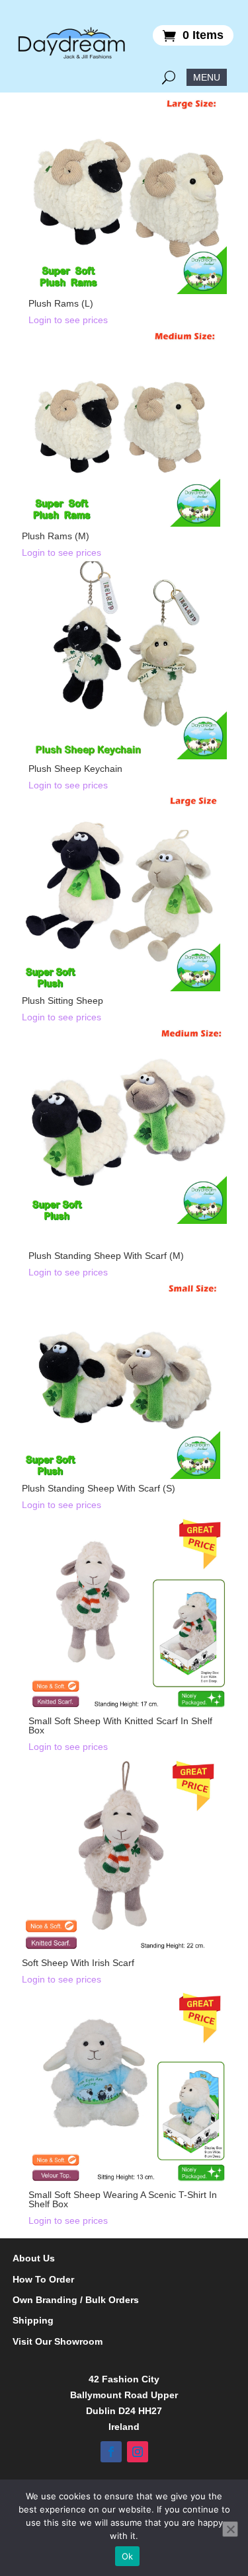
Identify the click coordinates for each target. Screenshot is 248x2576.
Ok (128, 2556)
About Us (34, 2258)
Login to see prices (68, 320)
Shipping (33, 2321)
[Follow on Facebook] (111, 2452)
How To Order (43, 2280)
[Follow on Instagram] (138, 2452)
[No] (230, 2529)
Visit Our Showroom (58, 2342)
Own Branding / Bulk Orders (76, 2300)
